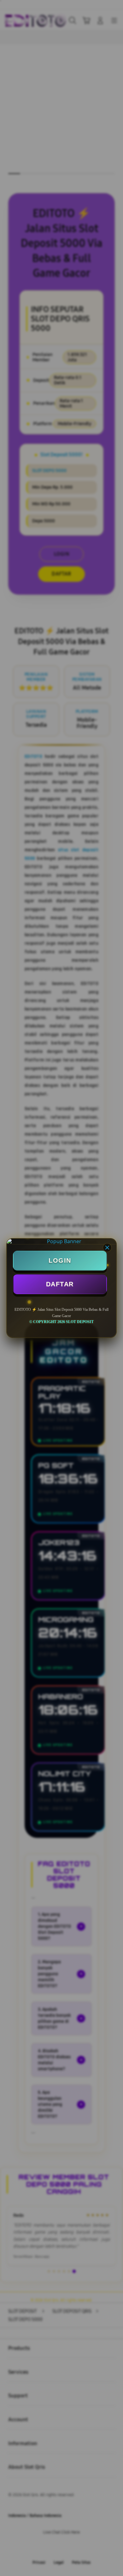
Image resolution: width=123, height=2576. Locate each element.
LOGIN (60, 1260)
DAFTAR (60, 1284)
